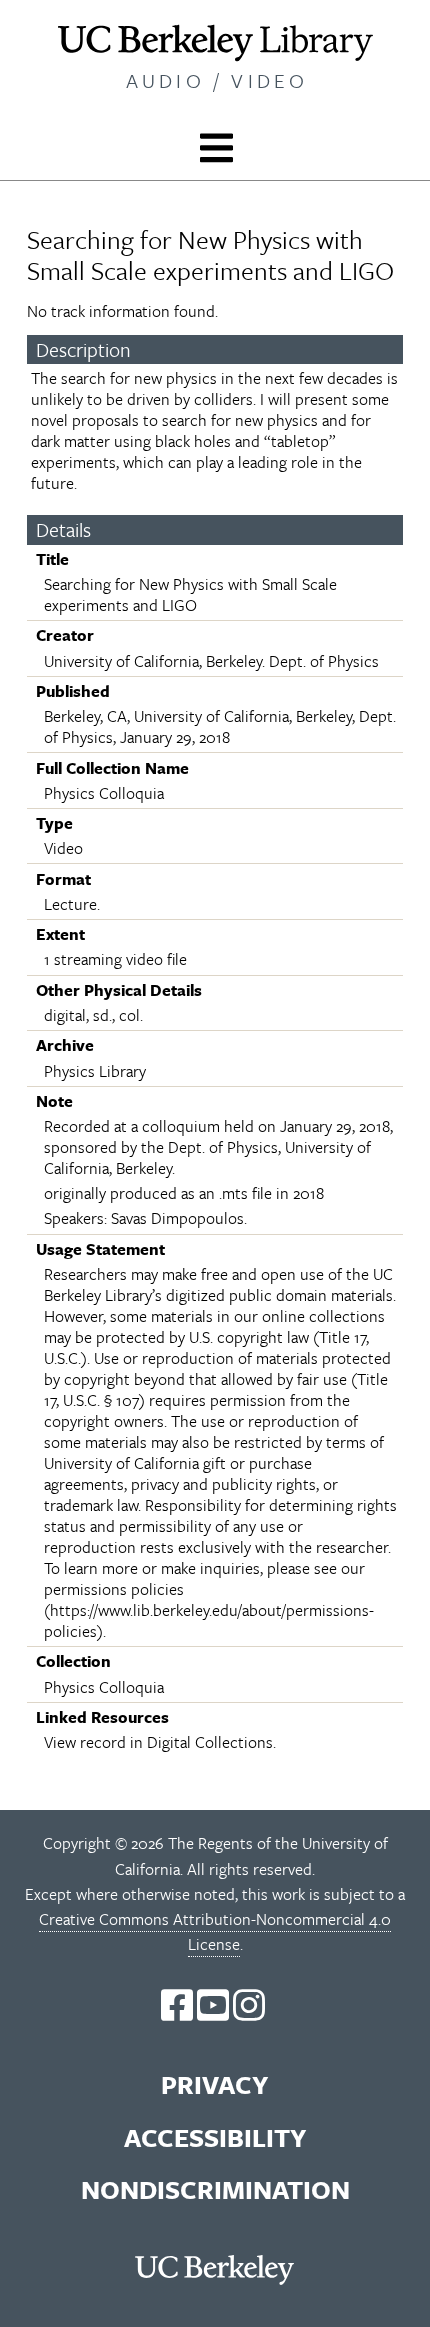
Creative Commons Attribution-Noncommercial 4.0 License (215, 1931)
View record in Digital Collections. (160, 1742)
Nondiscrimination (215, 2189)
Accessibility (215, 2137)
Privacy (215, 2084)
